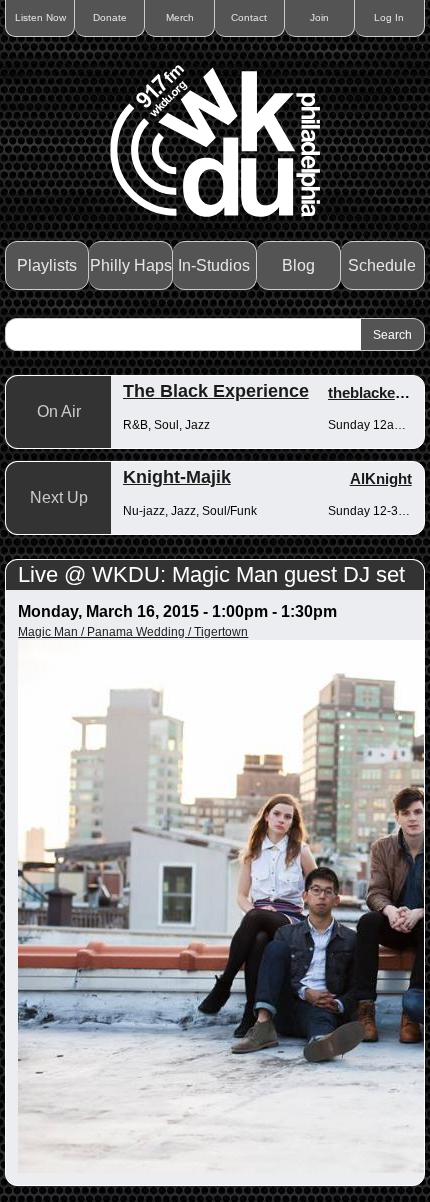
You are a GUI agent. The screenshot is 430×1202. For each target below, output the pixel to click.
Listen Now (40, 17)
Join (319, 17)
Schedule (382, 265)
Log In (389, 17)
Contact (249, 17)
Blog (298, 265)
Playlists (47, 265)
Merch (180, 17)
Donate (110, 17)
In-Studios (214, 265)
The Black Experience (216, 391)
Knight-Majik (177, 477)
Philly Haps (131, 265)
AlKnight (381, 478)
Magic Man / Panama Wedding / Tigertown (133, 632)
